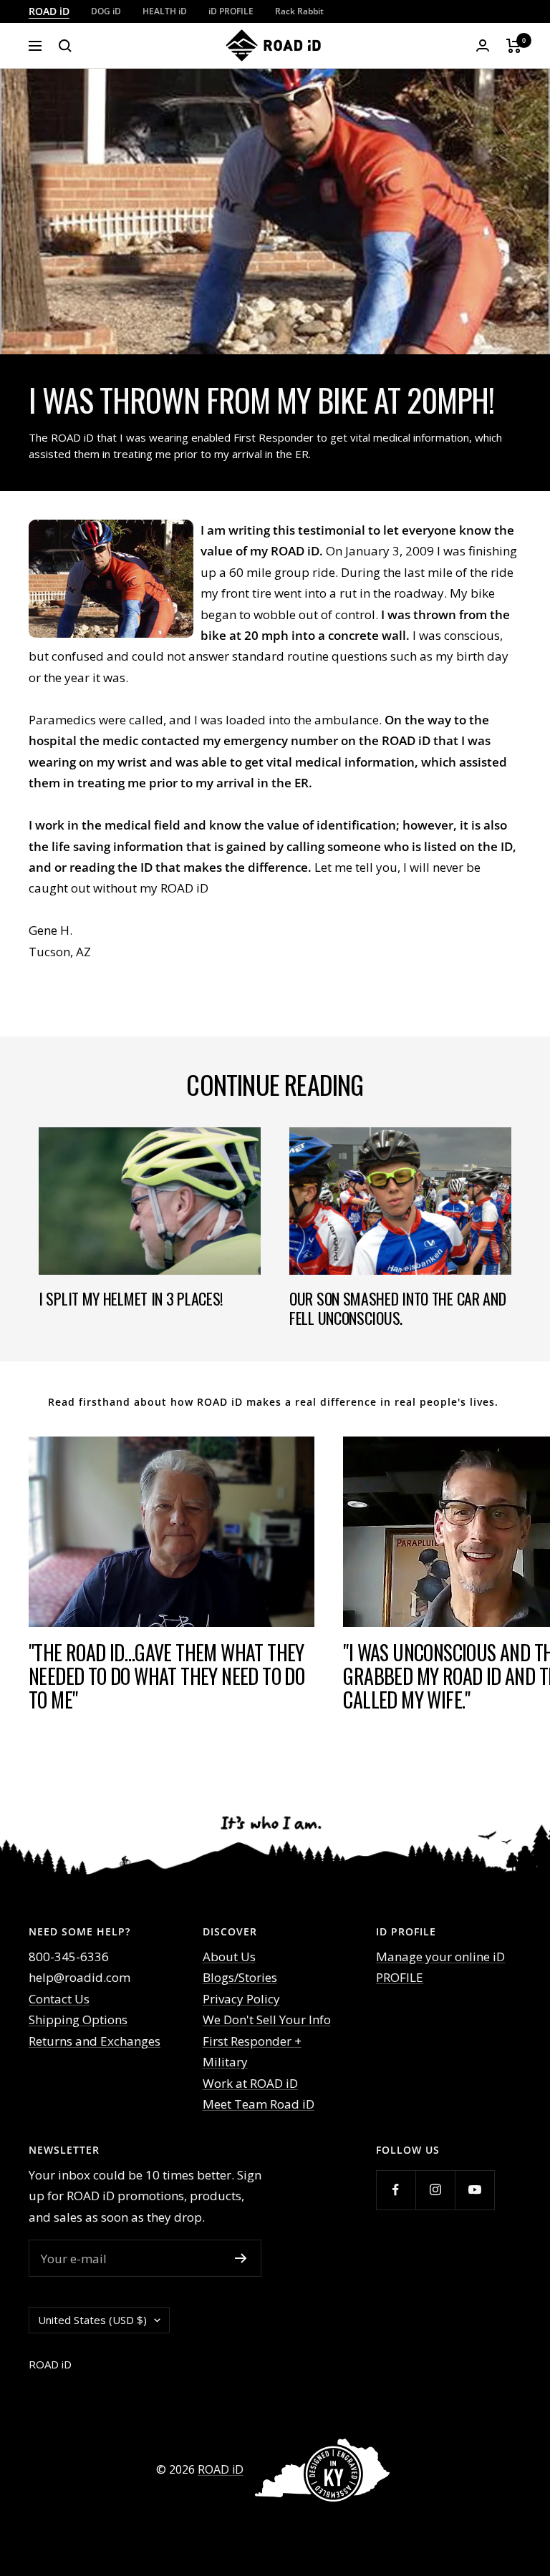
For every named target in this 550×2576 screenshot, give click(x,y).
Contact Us (59, 1999)
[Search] (65, 46)
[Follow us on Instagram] (435, 2190)
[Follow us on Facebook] (396, 2190)
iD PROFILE (231, 11)
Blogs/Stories (240, 1977)
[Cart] (514, 46)
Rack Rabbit (299, 11)
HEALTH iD (165, 11)
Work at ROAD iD (250, 2083)
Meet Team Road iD (259, 2104)
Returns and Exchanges (95, 2041)
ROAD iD (49, 11)
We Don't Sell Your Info (267, 2020)
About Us (229, 1957)
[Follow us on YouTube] (474, 2190)
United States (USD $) (92, 2320)
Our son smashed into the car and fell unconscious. (397, 1308)
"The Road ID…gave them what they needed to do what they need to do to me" (167, 1676)
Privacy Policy (241, 1999)
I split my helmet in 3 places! (131, 1298)
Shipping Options (78, 2020)
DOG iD (106, 11)
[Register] (241, 2258)
